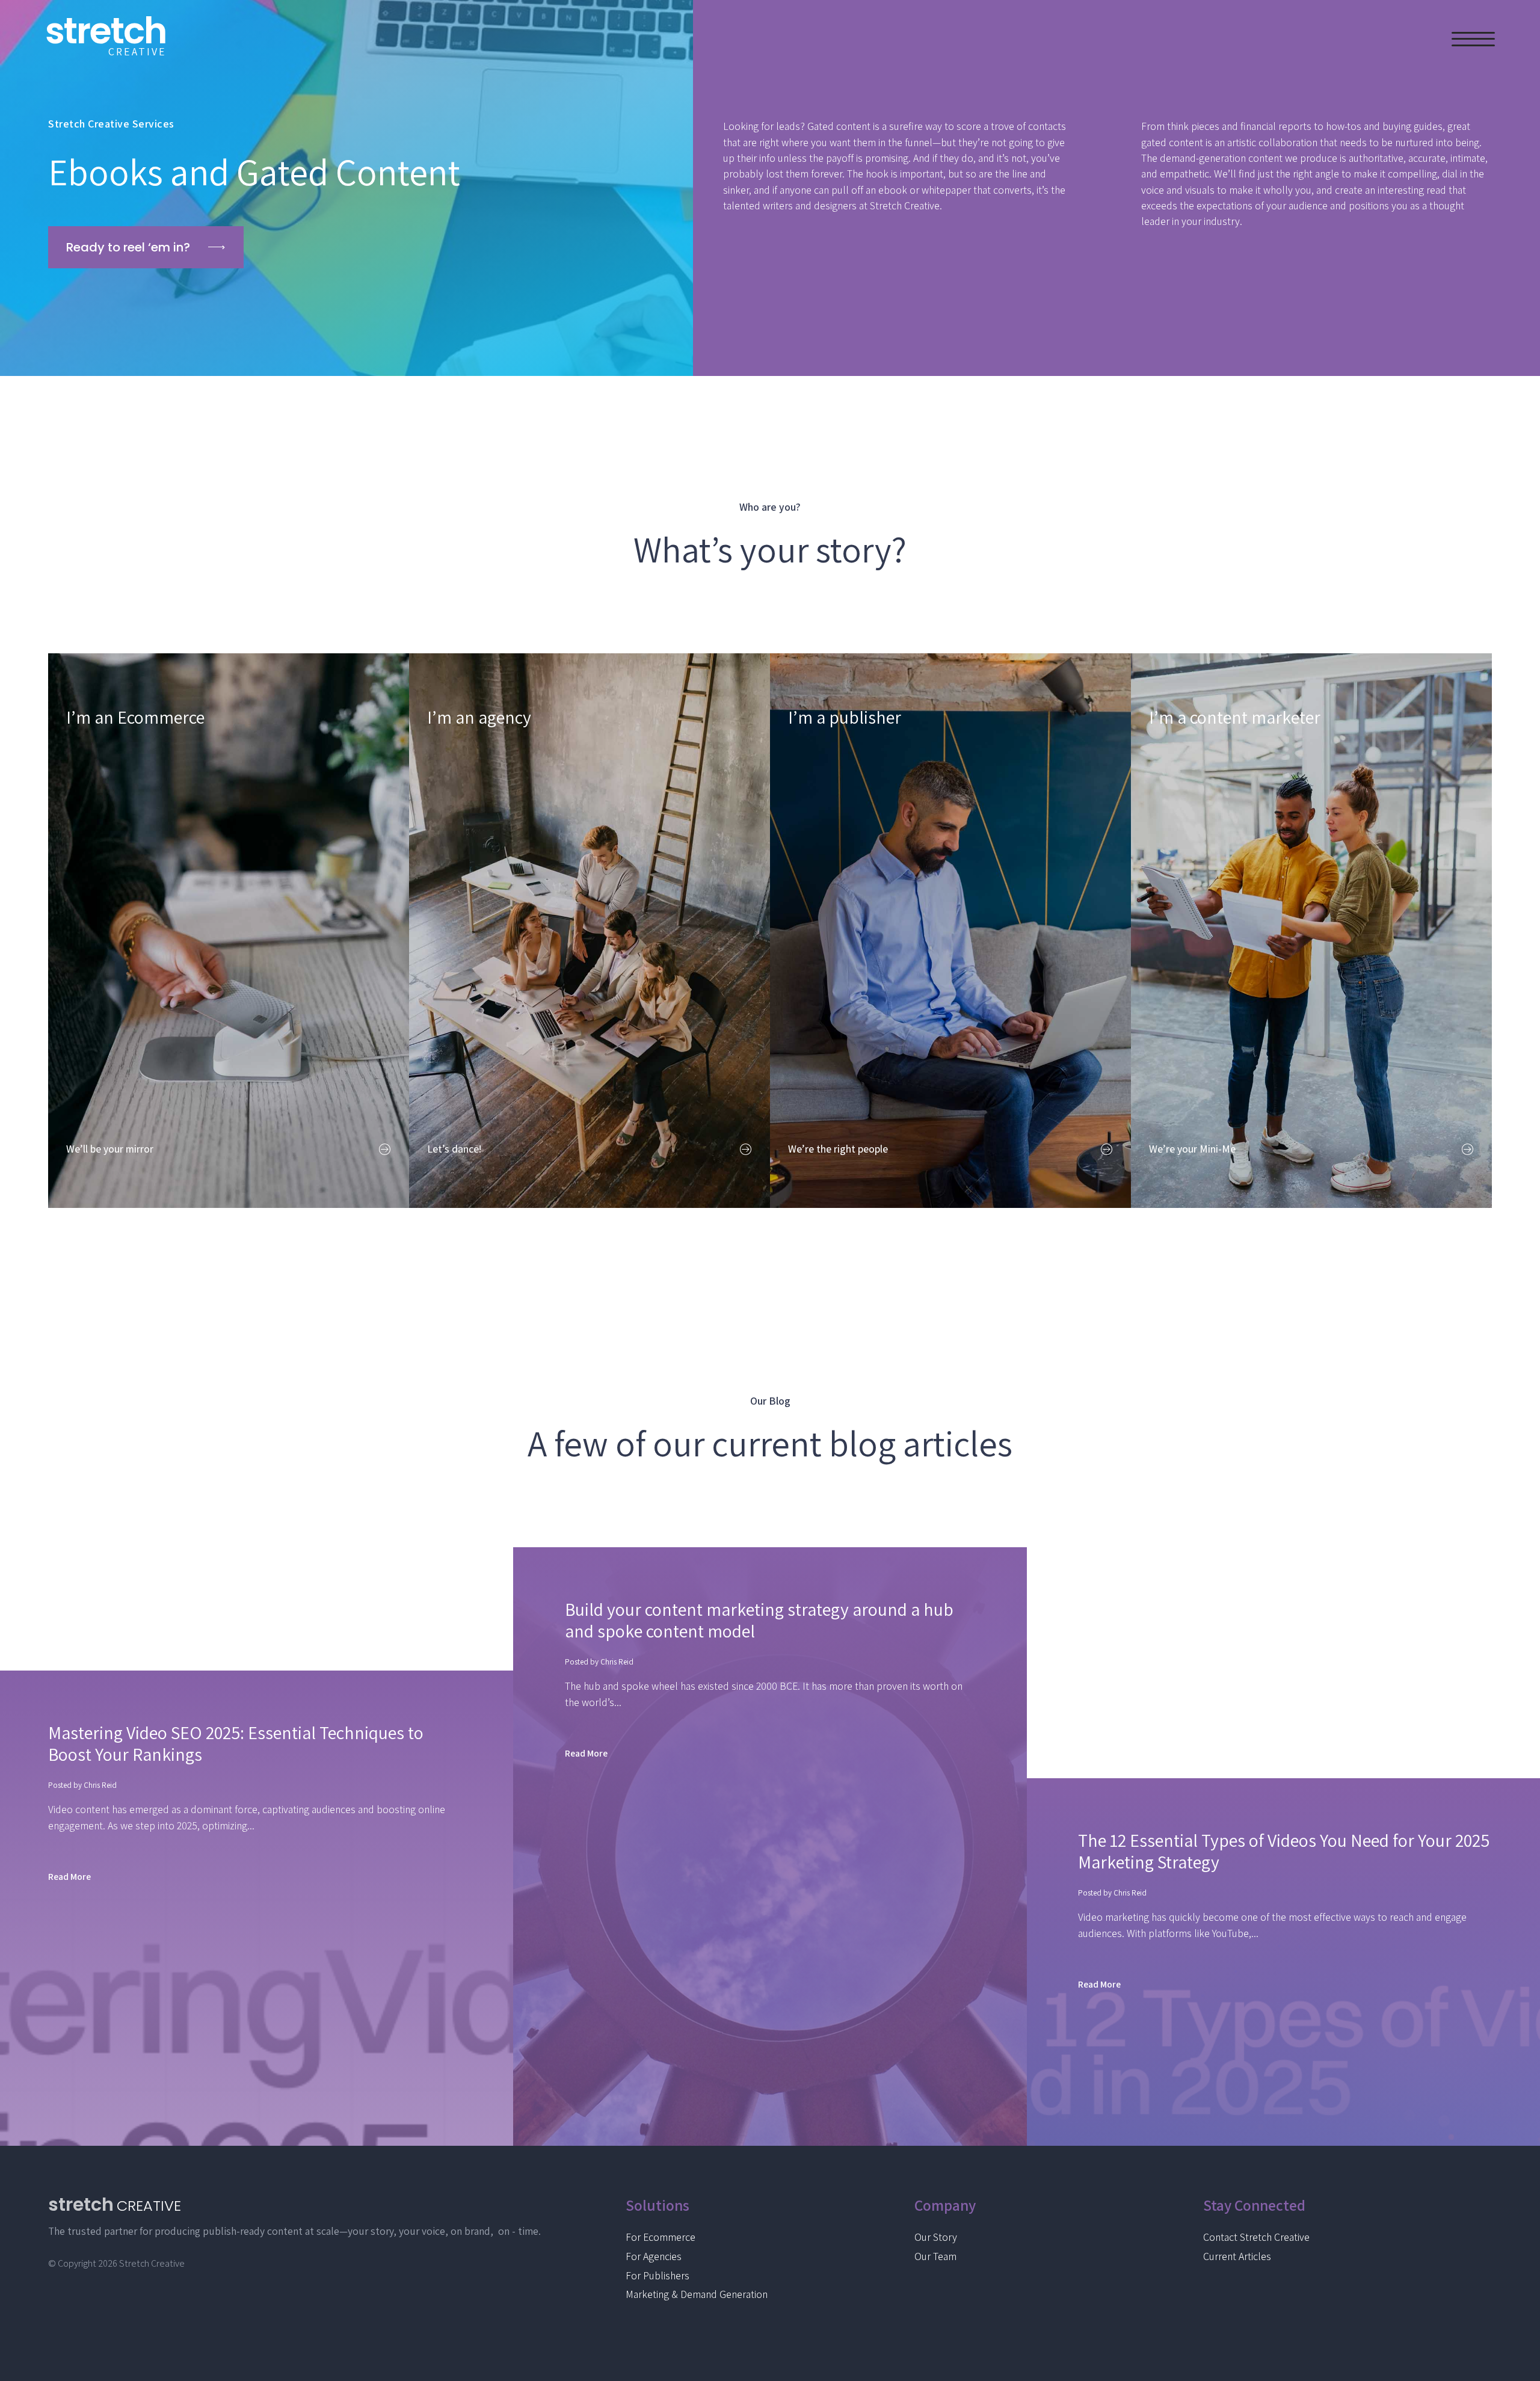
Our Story (936, 2237)
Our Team (935, 2256)
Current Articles (1237, 2256)
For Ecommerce (661, 2237)
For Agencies (654, 2256)
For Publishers (658, 2275)
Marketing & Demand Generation (697, 2294)
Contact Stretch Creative (1256, 2237)
